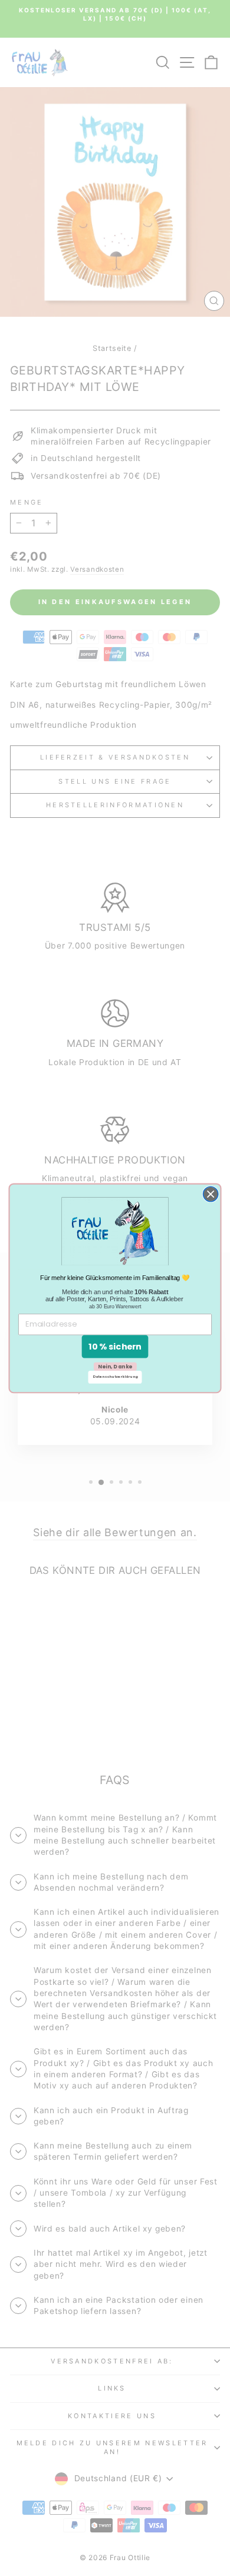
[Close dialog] (211, 1194)
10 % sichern (115, 1346)
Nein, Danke (115, 1366)
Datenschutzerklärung (115, 1377)
